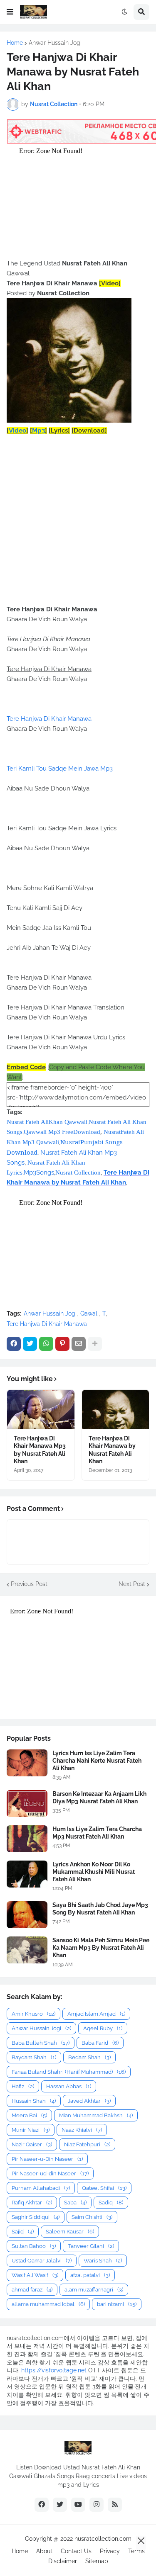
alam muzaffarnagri (94, 2290)
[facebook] (42, 2505)
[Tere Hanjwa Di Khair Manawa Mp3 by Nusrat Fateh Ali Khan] (41, 1410)
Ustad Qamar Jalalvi (42, 2261)
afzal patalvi (90, 2275)
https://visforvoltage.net (54, 2370)
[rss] (115, 2505)
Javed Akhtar (89, 2101)
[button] (10, 12)
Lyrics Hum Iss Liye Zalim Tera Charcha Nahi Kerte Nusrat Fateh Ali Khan (97, 1761)
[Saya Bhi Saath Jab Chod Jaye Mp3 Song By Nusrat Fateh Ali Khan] (27, 1915)
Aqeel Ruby (103, 2028)
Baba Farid (100, 2043)
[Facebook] (14, 1344)
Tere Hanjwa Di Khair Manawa (49, 719)
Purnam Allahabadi (41, 2188)
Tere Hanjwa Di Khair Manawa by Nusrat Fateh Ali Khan (112, 1450)
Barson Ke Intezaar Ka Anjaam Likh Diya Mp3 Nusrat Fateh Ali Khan (99, 1798)
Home (15, 43)
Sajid (23, 2232)
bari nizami (117, 2304)
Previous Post (29, 1584)
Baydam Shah (34, 2057)
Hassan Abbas (69, 2086)
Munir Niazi (31, 2130)
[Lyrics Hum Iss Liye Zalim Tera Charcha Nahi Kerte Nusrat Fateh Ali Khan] (27, 1763)
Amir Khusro (33, 2014)
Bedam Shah (89, 2057)
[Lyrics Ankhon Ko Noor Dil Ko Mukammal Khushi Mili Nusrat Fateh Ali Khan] (27, 1874)
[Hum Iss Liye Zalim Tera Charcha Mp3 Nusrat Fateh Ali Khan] (27, 1839)
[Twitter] (30, 1344)
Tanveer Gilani (91, 2246)
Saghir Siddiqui (36, 2217)
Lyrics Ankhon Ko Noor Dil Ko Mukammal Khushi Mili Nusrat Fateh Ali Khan (94, 1872)
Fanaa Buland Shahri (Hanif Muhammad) (69, 2072)
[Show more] (95, 1344)
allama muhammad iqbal (48, 2304)
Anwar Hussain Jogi (55, 43)
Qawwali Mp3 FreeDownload (62, 1132)
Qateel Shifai (104, 2188)
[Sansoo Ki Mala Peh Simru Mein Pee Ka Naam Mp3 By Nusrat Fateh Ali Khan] (27, 1950)
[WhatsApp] (46, 1344)
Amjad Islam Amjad (96, 2014)
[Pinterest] (62, 1344)
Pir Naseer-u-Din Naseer (47, 2159)
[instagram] (97, 2505)
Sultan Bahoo (34, 2246)
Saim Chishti (92, 2217)
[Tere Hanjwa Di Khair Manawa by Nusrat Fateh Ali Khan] (116, 1410)
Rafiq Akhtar (32, 2203)
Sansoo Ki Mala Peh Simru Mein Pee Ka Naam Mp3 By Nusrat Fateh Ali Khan (101, 1948)
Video (17, 431)
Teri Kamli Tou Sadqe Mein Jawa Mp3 (60, 769)
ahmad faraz (32, 2290)
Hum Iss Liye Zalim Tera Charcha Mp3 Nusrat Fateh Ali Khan (97, 1833)
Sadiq (111, 2203)
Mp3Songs (39, 1172)
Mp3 (38, 431)
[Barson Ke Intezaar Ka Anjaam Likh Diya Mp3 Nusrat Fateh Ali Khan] (27, 1804)
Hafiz (23, 2086)
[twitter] (60, 2505)
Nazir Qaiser (32, 2144)
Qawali (89, 1314)
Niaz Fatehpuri (87, 2144)
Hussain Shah (34, 2101)
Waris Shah (103, 2261)
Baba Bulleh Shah (41, 2043)
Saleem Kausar (70, 2232)
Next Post (132, 1584)
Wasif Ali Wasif (35, 2275)
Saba (75, 2203)
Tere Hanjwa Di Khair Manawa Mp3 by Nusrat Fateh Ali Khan (40, 1450)
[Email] (79, 1344)
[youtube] (78, 2505)
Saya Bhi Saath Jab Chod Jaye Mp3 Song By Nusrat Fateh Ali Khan (100, 1909)
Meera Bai (29, 2115)
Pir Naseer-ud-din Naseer (50, 2173)
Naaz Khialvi (82, 2130)
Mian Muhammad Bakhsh (96, 2115)
